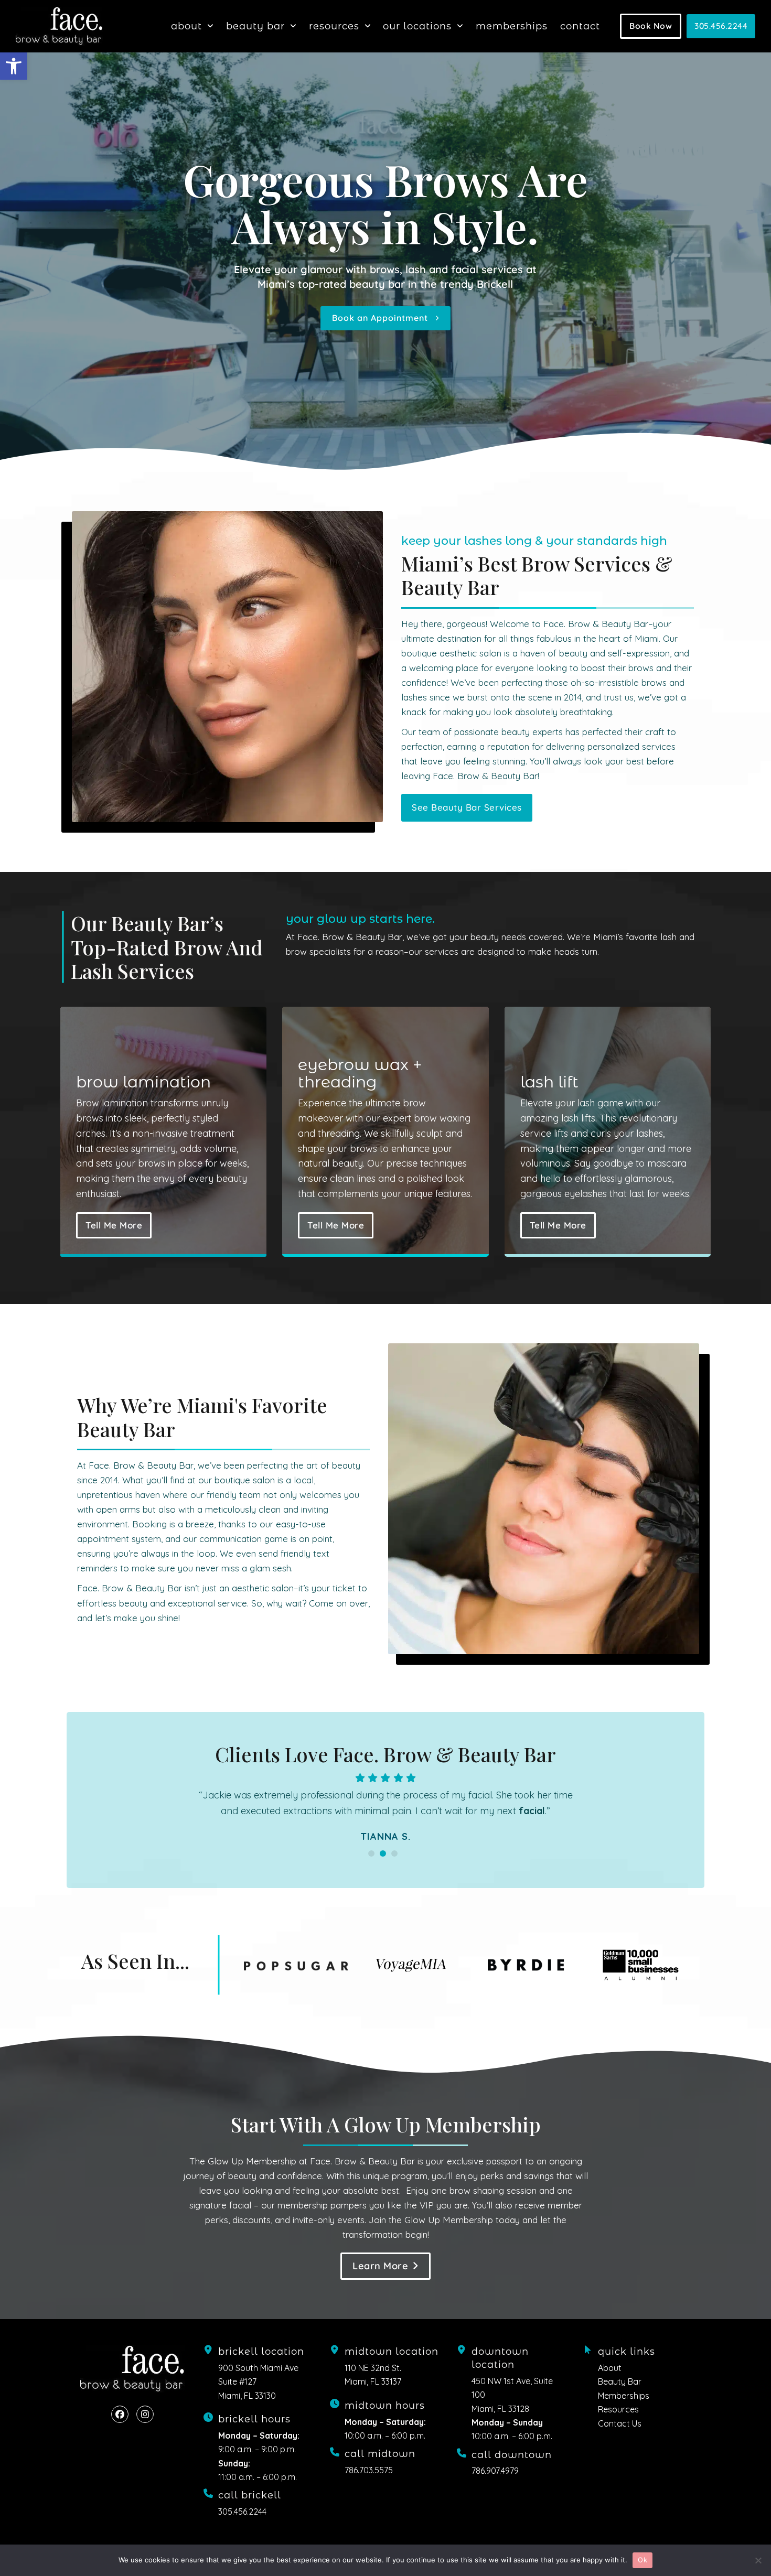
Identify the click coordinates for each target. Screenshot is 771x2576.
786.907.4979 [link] (495, 2486)
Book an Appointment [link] (384, 318)
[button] (371, 1869)
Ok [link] (642, 2560)
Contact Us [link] (620, 2439)
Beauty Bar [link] (620, 2397)
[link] (14, 66)
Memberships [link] (624, 2411)
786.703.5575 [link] (369, 2486)
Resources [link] (618, 2425)
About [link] (610, 2384)
